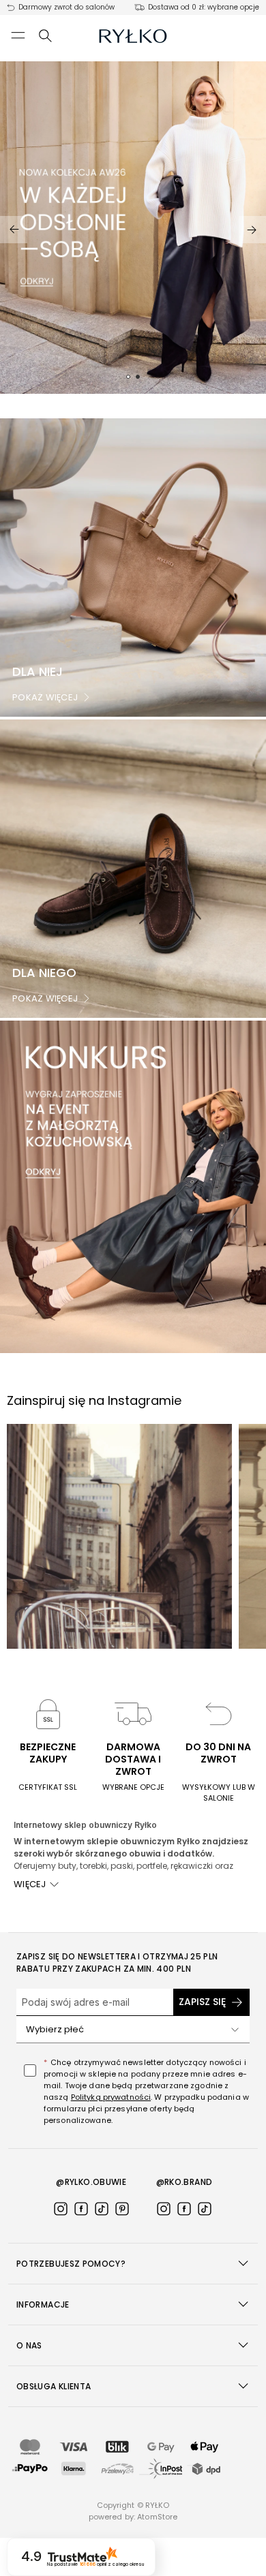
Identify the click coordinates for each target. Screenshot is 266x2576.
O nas (29, 2345)
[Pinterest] (122, 2209)
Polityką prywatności (111, 2097)
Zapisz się (202, 2002)
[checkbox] (30, 2070)
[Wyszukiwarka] (46, 35)
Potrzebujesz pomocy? (71, 2264)
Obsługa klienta (54, 2386)
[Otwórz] (235, 2030)
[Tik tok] (102, 2209)
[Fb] (81, 2209)
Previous (14, 230)
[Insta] (61, 2209)
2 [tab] (138, 377)
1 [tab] (128, 377)
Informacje (43, 2305)
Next (252, 230)
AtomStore (157, 2517)
